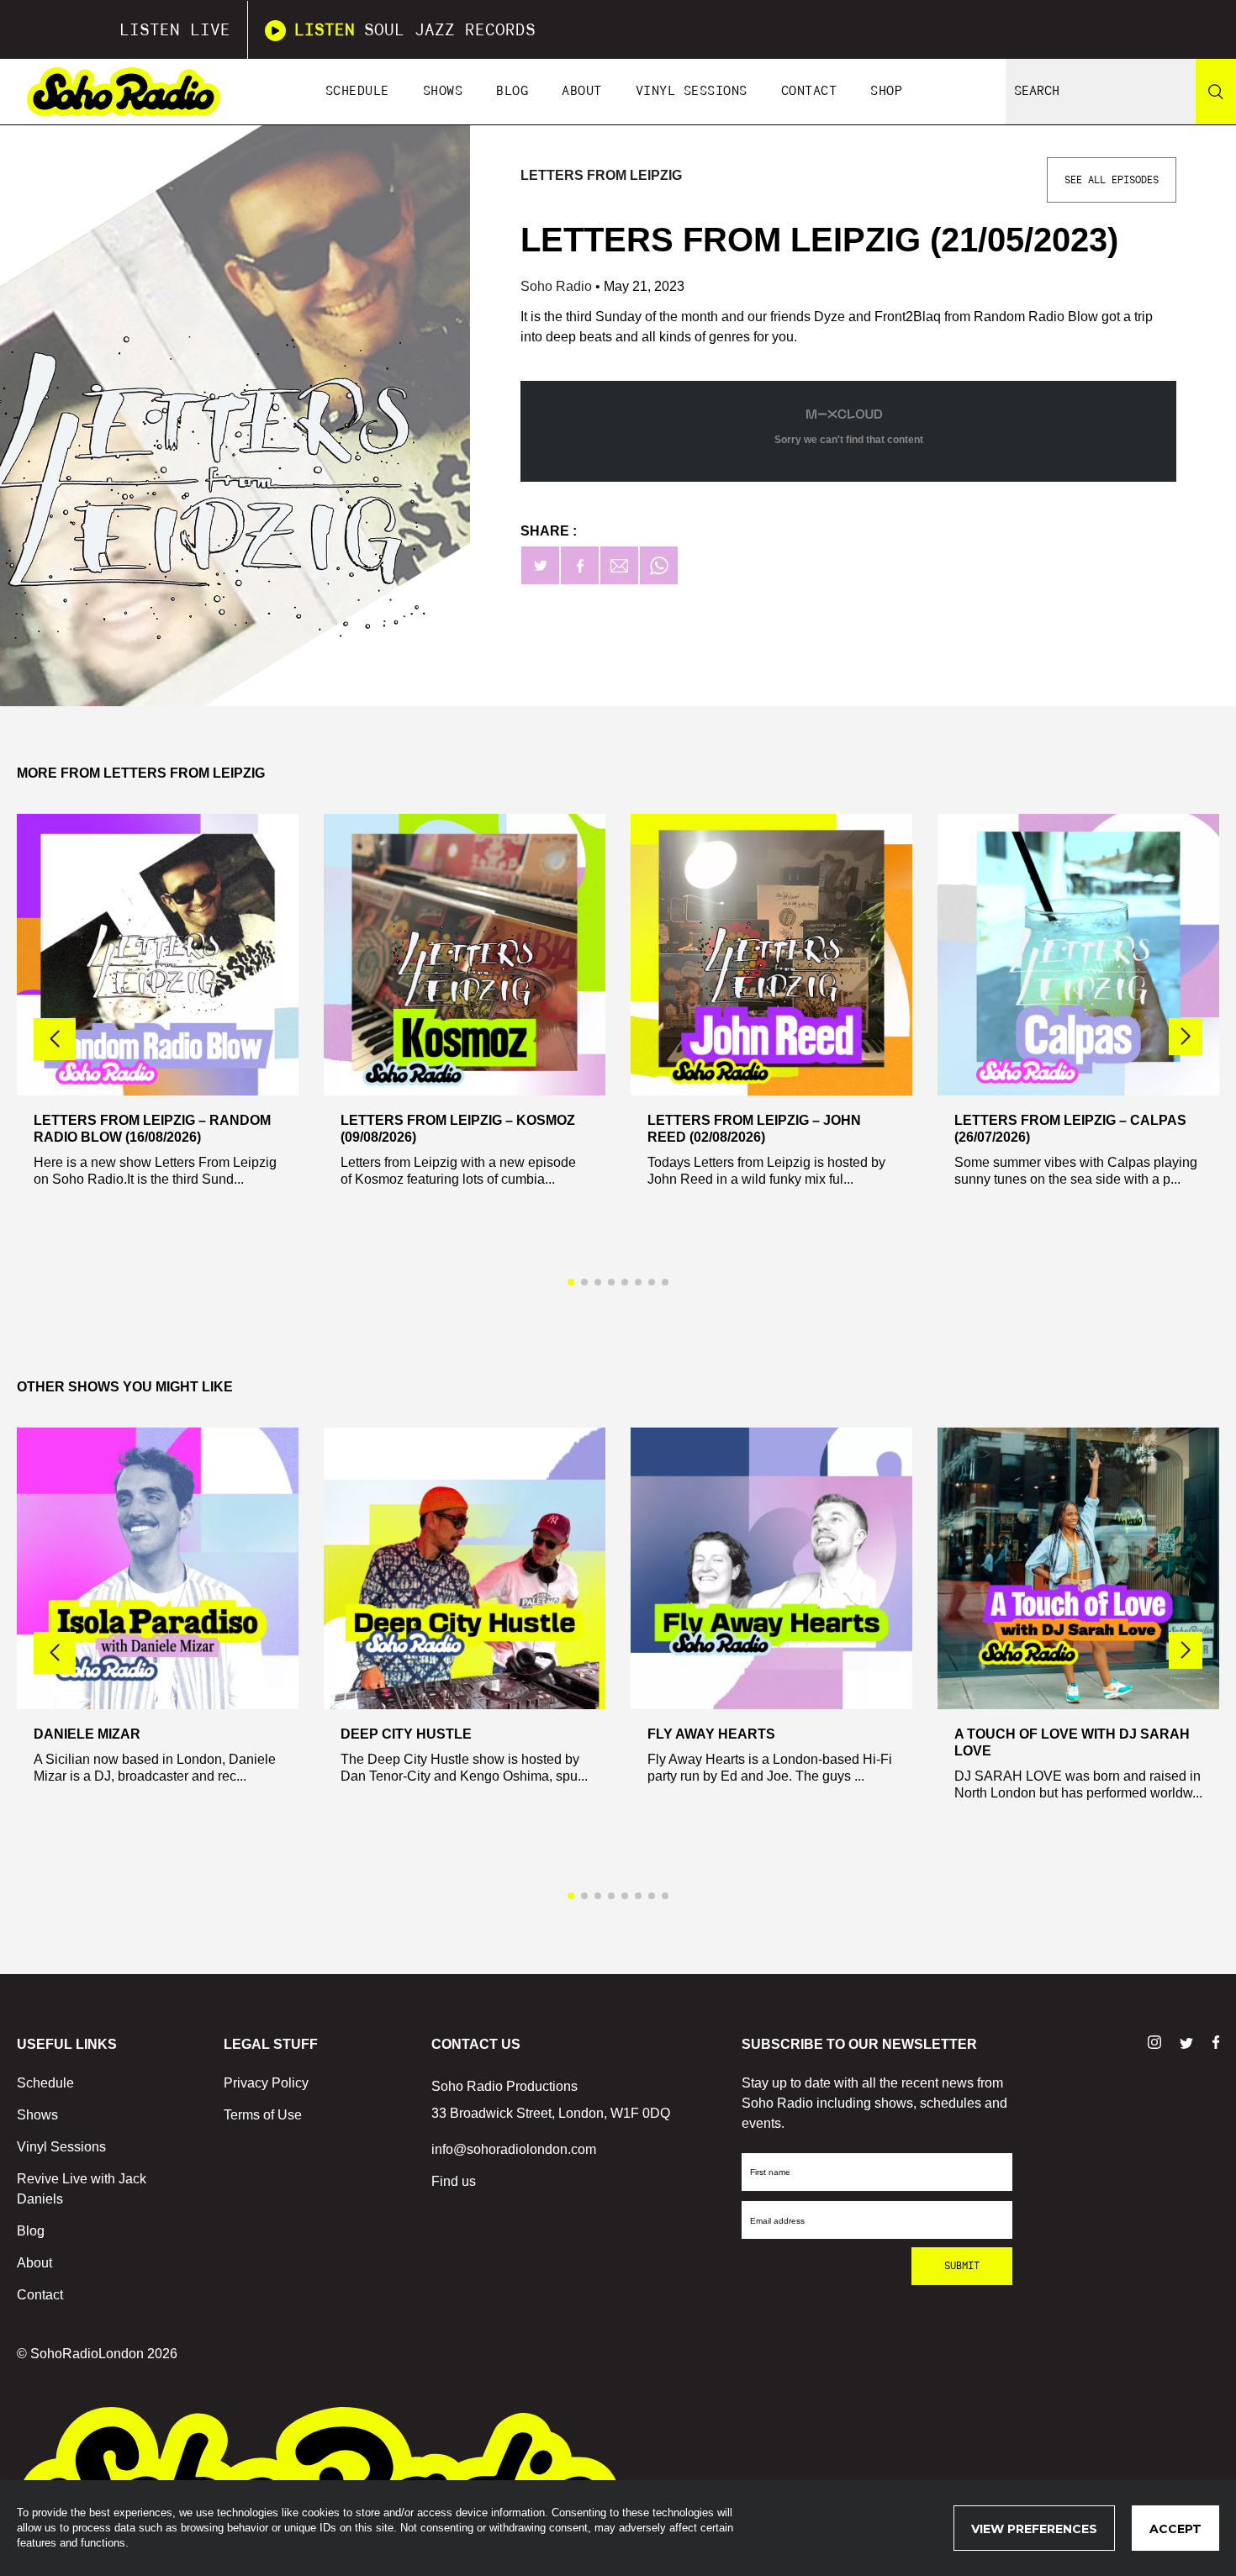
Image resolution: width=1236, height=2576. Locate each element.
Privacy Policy (266, 2083)
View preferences (1034, 2529)
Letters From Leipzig (601, 175)
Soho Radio (558, 286)
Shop (886, 91)
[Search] (1216, 92)
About (582, 91)
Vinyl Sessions (692, 91)
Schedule (357, 91)
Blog (512, 91)
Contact (809, 91)
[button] (1186, 1037)
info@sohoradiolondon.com (514, 2149)
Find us (454, 2181)
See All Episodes (1112, 180)
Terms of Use (263, 2115)
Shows (443, 91)
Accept (1175, 2529)
